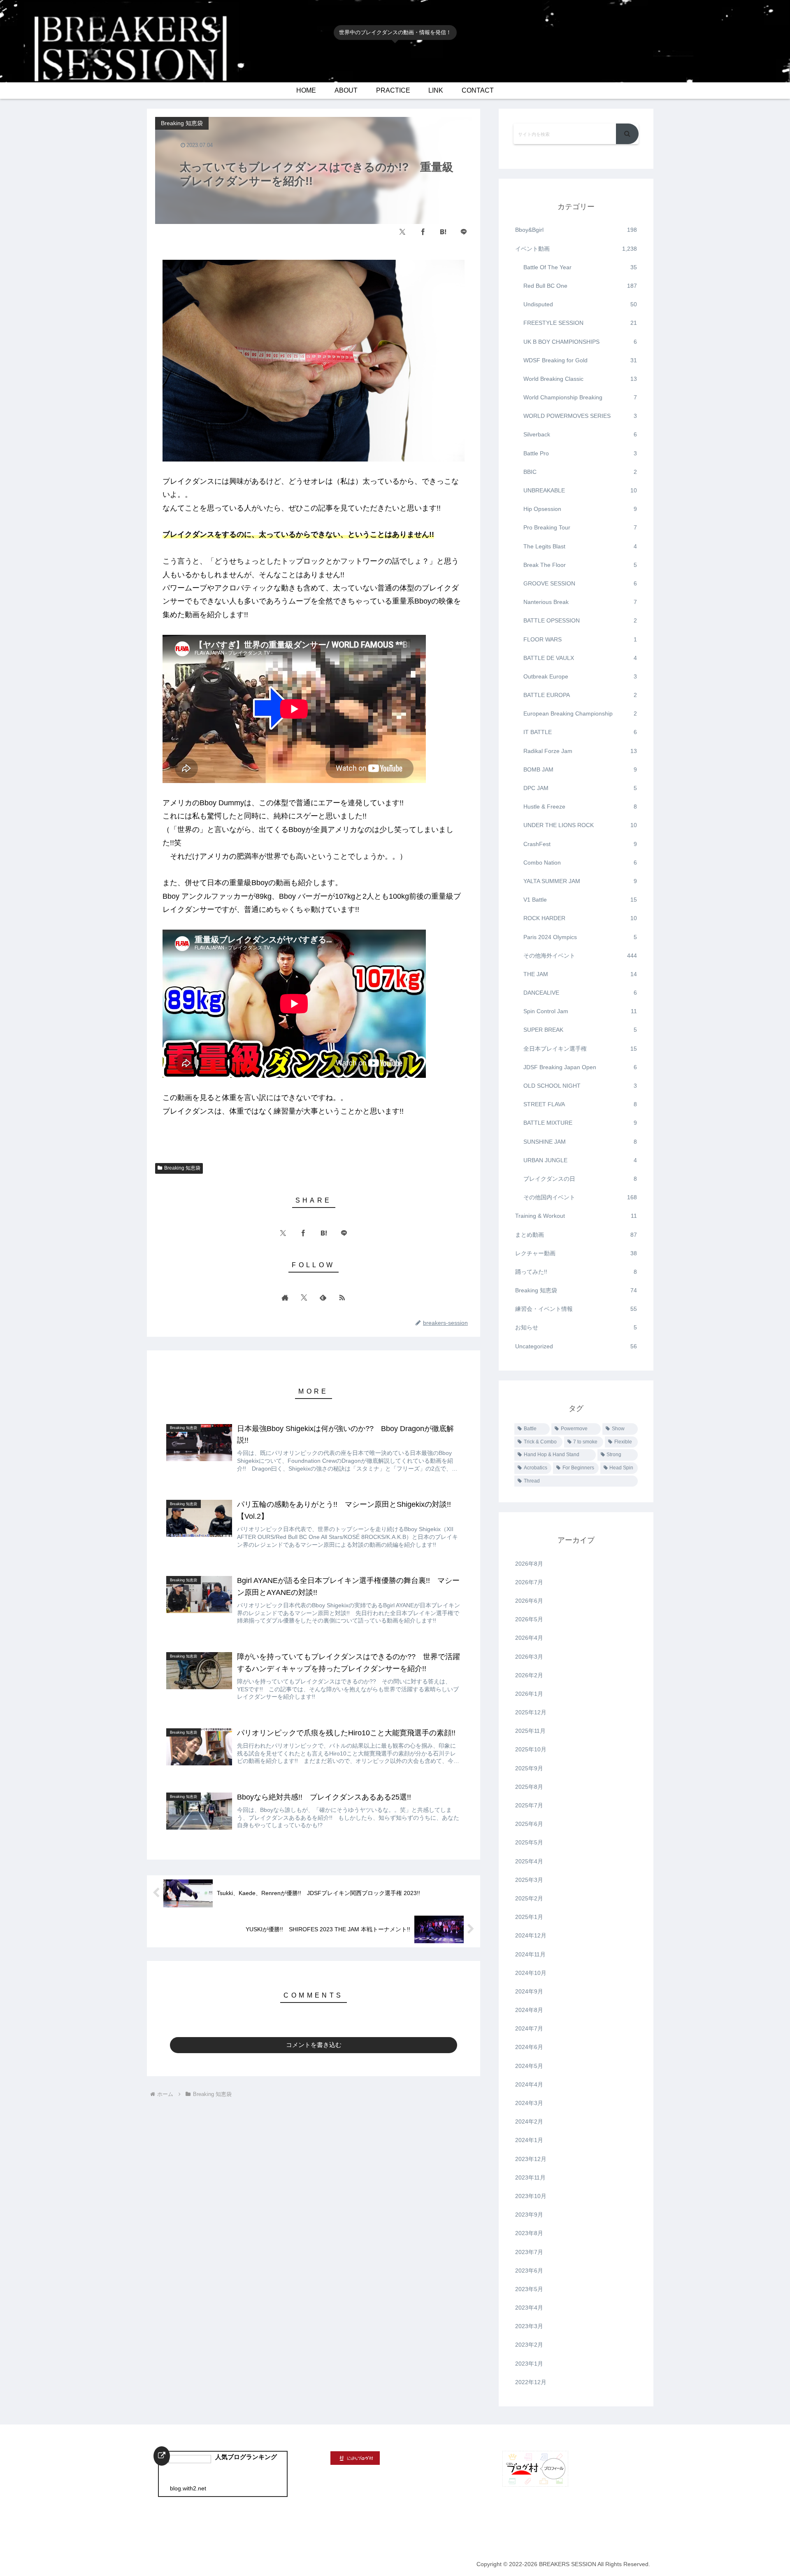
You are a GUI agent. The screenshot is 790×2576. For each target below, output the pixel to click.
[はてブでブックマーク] (443, 232)
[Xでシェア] (402, 232)
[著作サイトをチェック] (285, 1297)
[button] (627, 134)
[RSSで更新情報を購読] (342, 1297)
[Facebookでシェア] (423, 232)
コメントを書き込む (314, 2045)
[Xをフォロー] (304, 1297)
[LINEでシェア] (464, 232)
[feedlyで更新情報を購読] (323, 1297)
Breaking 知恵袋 (182, 1168)
